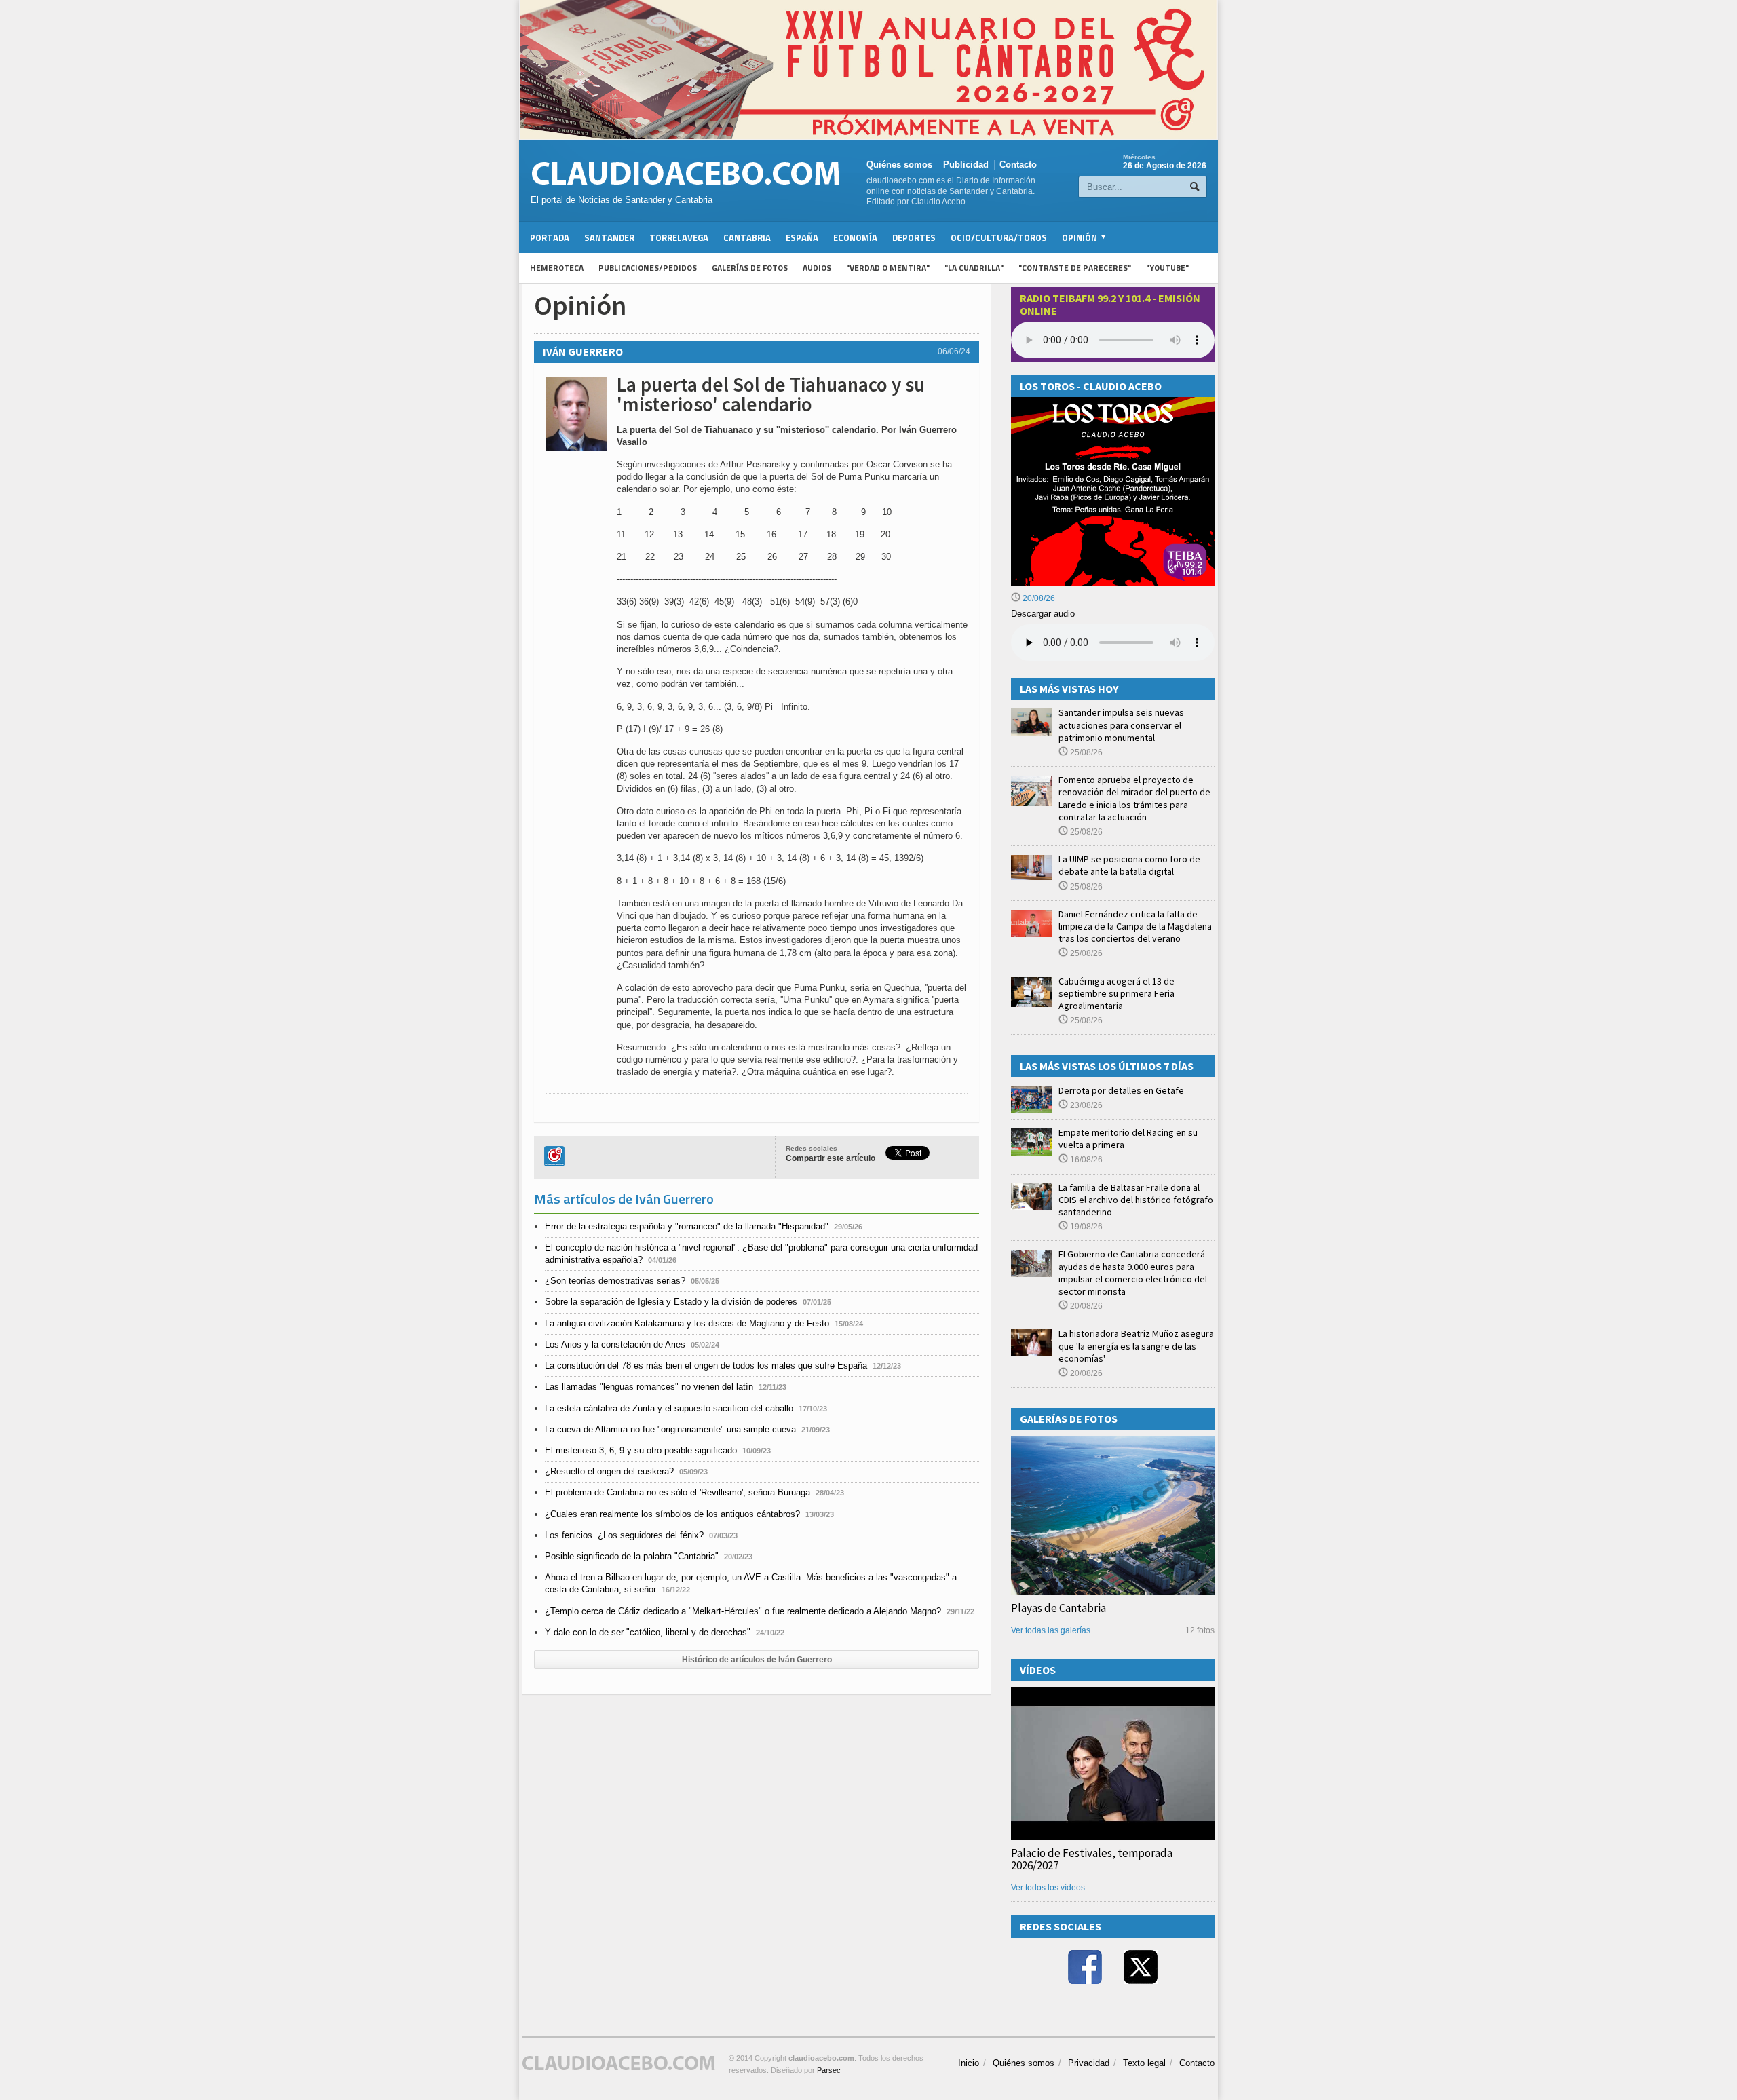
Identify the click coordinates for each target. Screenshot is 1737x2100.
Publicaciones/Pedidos (648, 268)
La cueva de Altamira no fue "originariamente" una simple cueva (670, 1429)
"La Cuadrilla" (974, 268)
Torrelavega (679, 237)
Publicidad (966, 165)
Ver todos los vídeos (1048, 1888)
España (802, 237)
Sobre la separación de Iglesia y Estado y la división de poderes (671, 1302)
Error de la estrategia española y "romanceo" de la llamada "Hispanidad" (687, 1226)
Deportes (914, 237)
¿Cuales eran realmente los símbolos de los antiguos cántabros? (672, 1514)
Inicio (969, 2063)
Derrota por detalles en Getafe (1121, 1090)
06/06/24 (954, 351)
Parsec (829, 2070)
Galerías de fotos (750, 268)
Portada (550, 237)
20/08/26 (1038, 598)
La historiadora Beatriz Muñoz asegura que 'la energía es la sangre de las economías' (1136, 1345)
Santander (609, 237)
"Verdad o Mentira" (888, 268)
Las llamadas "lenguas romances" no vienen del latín (649, 1387)
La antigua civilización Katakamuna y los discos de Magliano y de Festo (687, 1323)
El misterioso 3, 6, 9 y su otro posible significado (641, 1450)
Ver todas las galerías (1051, 1630)
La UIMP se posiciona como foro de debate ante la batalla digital (1129, 865)
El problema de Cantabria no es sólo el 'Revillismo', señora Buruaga (677, 1492)
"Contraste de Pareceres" (1075, 268)
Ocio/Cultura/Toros (999, 237)
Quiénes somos (899, 165)
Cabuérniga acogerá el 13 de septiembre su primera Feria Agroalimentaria (1116, 993)
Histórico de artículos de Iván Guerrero (757, 1660)
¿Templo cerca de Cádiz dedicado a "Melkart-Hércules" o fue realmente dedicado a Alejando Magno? (743, 1611)
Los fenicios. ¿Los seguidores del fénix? (624, 1535)
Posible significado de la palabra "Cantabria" (632, 1556)
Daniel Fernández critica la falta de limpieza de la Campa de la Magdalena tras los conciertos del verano (1135, 926)
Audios (817, 268)
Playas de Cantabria (1058, 1608)
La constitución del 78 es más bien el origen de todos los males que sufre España (706, 1366)
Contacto (1018, 165)
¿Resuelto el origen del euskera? (609, 1471)
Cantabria (747, 237)
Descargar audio (1043, 614)
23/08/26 (1085, 1105)
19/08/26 (1085, 1227)
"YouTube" (1167, 268)
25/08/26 (1085, 752)
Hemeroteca (557, 268)
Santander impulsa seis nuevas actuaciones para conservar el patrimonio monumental (1121, 725)
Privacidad (1089, 2063)
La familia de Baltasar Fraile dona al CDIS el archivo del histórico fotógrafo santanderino (1136, 1200)
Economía (855, 237)
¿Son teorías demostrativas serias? (615, 1281)
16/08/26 (1085, 1160)
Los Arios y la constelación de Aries (615, 1344)
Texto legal (1144, 2063)
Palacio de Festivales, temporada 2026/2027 (1092, 1859)
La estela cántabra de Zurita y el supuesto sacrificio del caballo (669, 1408)
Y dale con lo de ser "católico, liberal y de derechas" (648, 1632)
